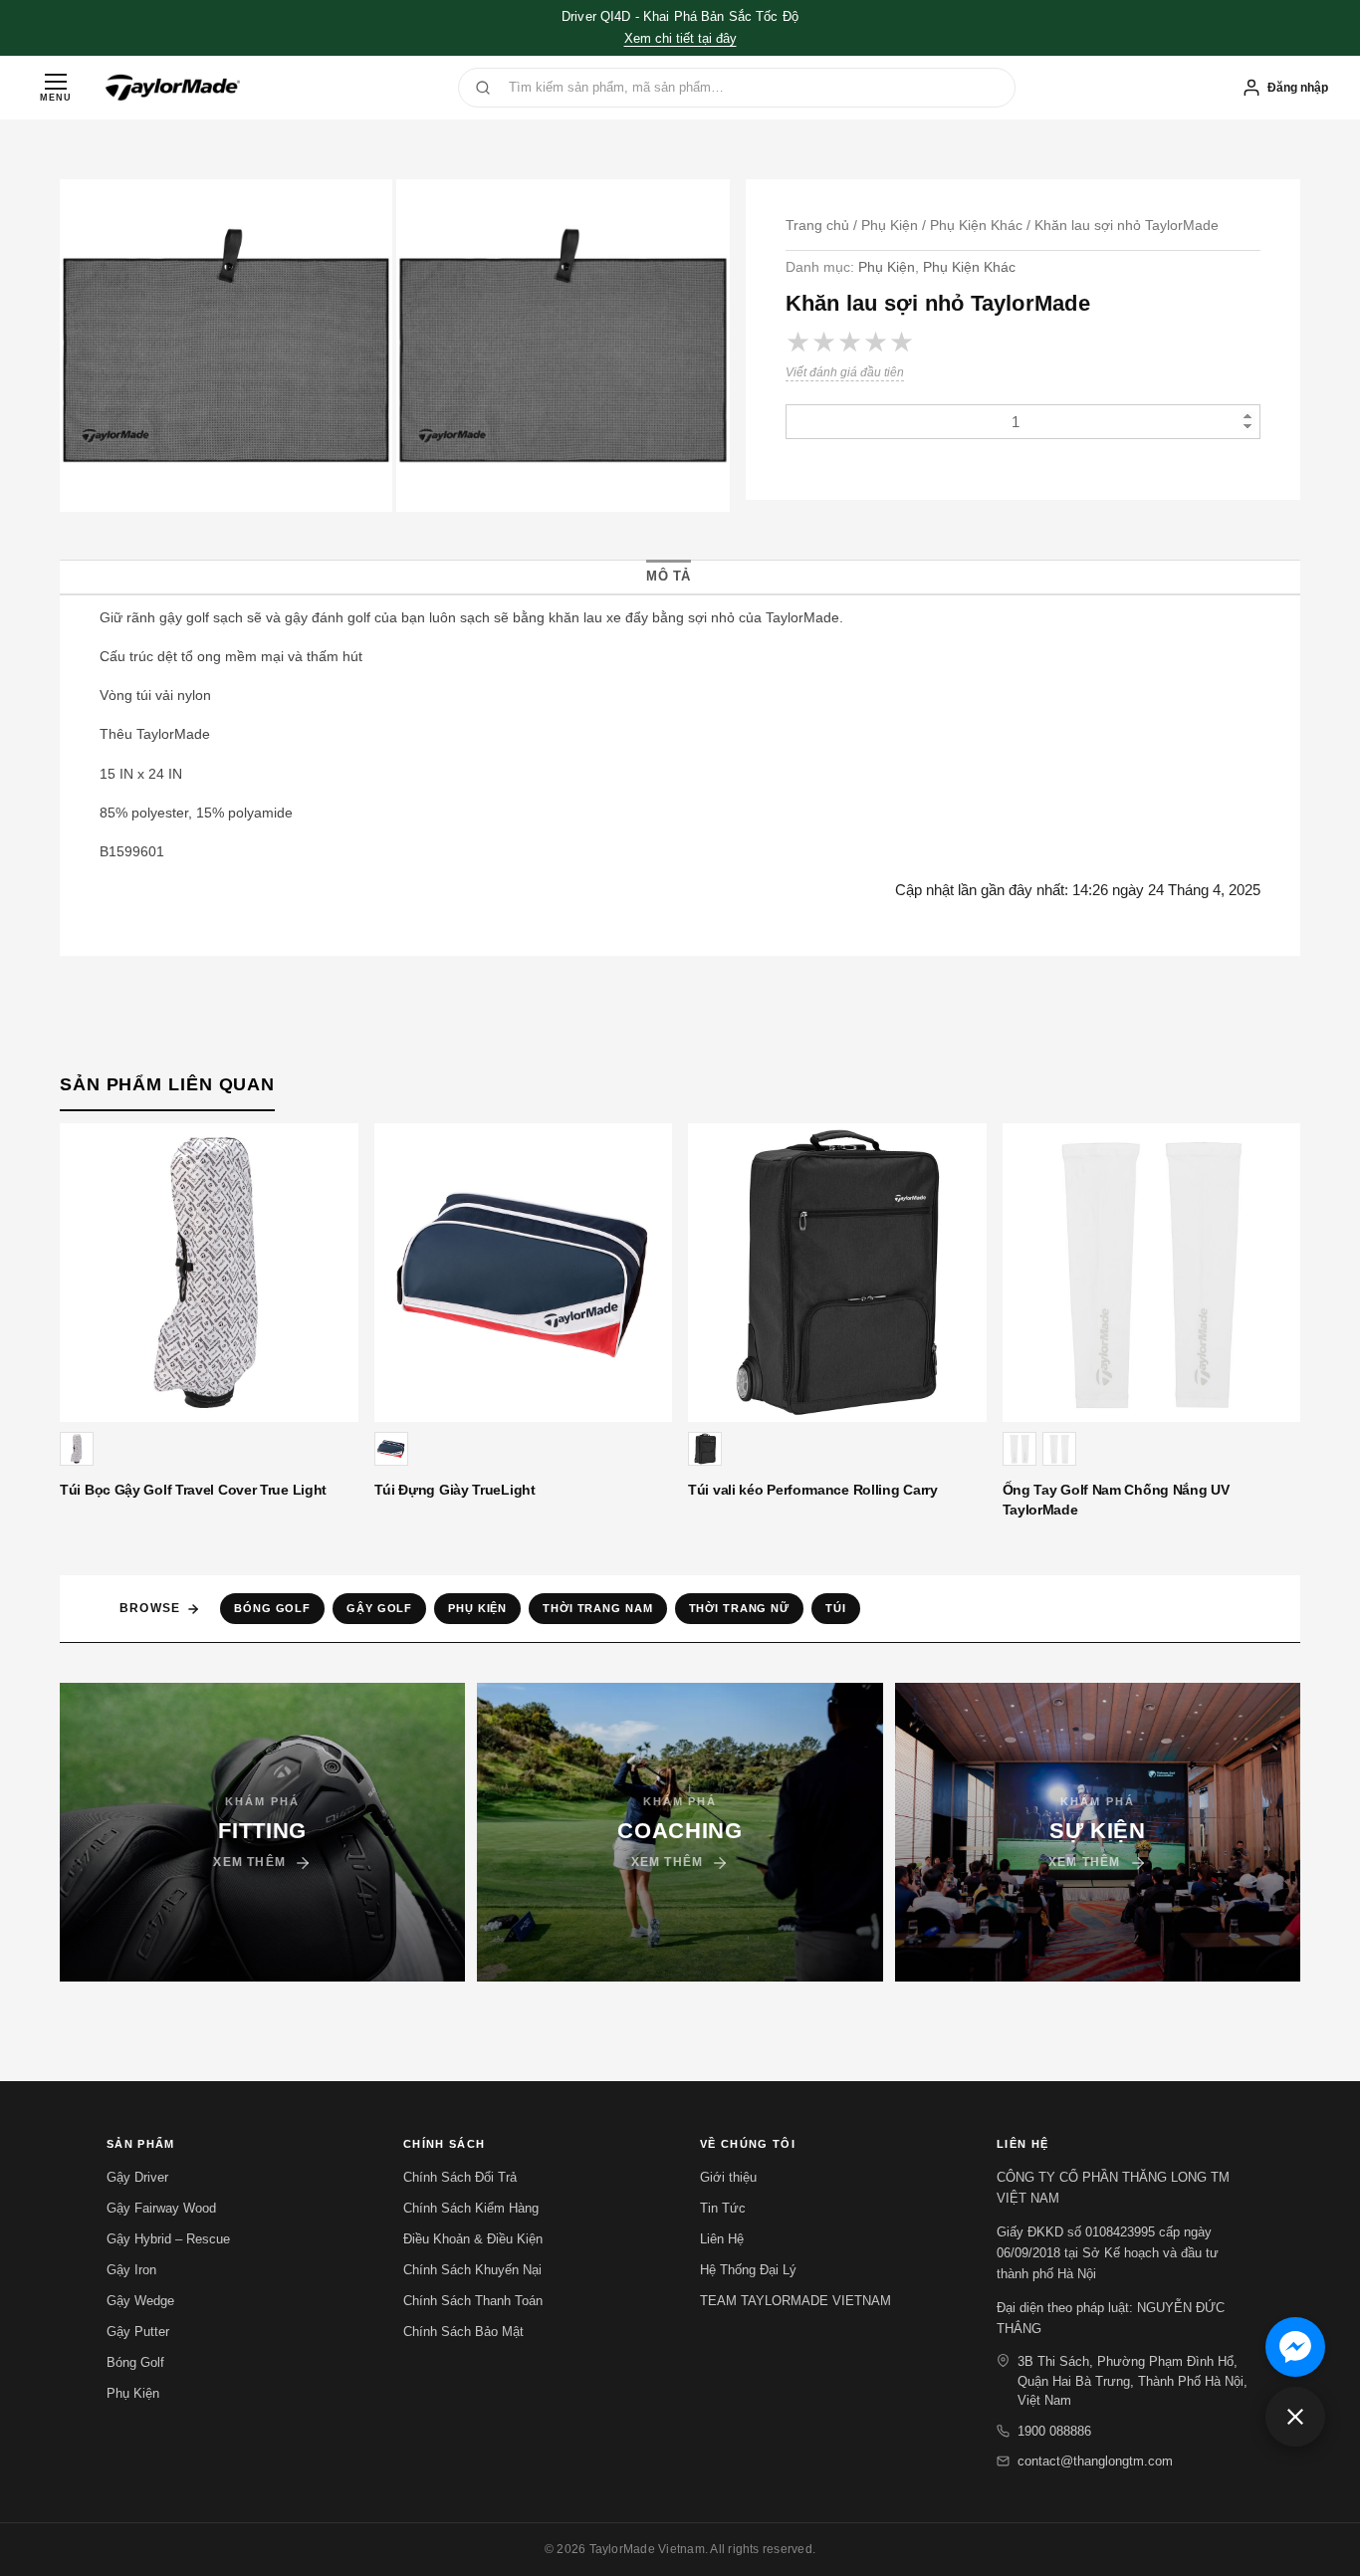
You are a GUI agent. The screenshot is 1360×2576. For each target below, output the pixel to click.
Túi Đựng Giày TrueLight (455, 1490)
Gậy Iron (131, 2270)
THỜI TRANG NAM (597, 1608)
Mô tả (669, 576)
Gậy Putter (138, 2332)
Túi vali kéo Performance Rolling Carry (813, 1490)
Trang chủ (817, 226)
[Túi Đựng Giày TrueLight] (524, 1273)
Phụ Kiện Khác (976, 226)
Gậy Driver (137, 2177)
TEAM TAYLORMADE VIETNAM (795, 2301)
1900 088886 (1054, 2431)
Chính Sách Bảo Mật (463, 2332)
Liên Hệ (722, 2239)
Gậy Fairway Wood (161, 2208)
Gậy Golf (379, 1608)
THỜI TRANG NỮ (739, 1608)
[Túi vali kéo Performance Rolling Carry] (837, 1273)
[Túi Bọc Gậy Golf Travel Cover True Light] (209, 1273)
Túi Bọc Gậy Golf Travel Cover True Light (193, 1490)
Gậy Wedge (140, 2301)
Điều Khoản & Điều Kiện (473, 2239)
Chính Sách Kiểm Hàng (471, 2208)
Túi (836, 1608)
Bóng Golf (272, 1608)
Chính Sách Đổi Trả (460, 2177)
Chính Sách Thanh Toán (473, 2301)
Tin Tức (723, 2208)
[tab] (669, 577)
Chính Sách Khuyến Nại (472, 2270)
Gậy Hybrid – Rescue (168, 2239)
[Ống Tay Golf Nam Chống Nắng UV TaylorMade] (1152, 1273)
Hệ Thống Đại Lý (748, 2270)
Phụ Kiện (890, 226)
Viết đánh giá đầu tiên (845, 372)
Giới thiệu (728, 2177)
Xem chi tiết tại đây (680, 38)
